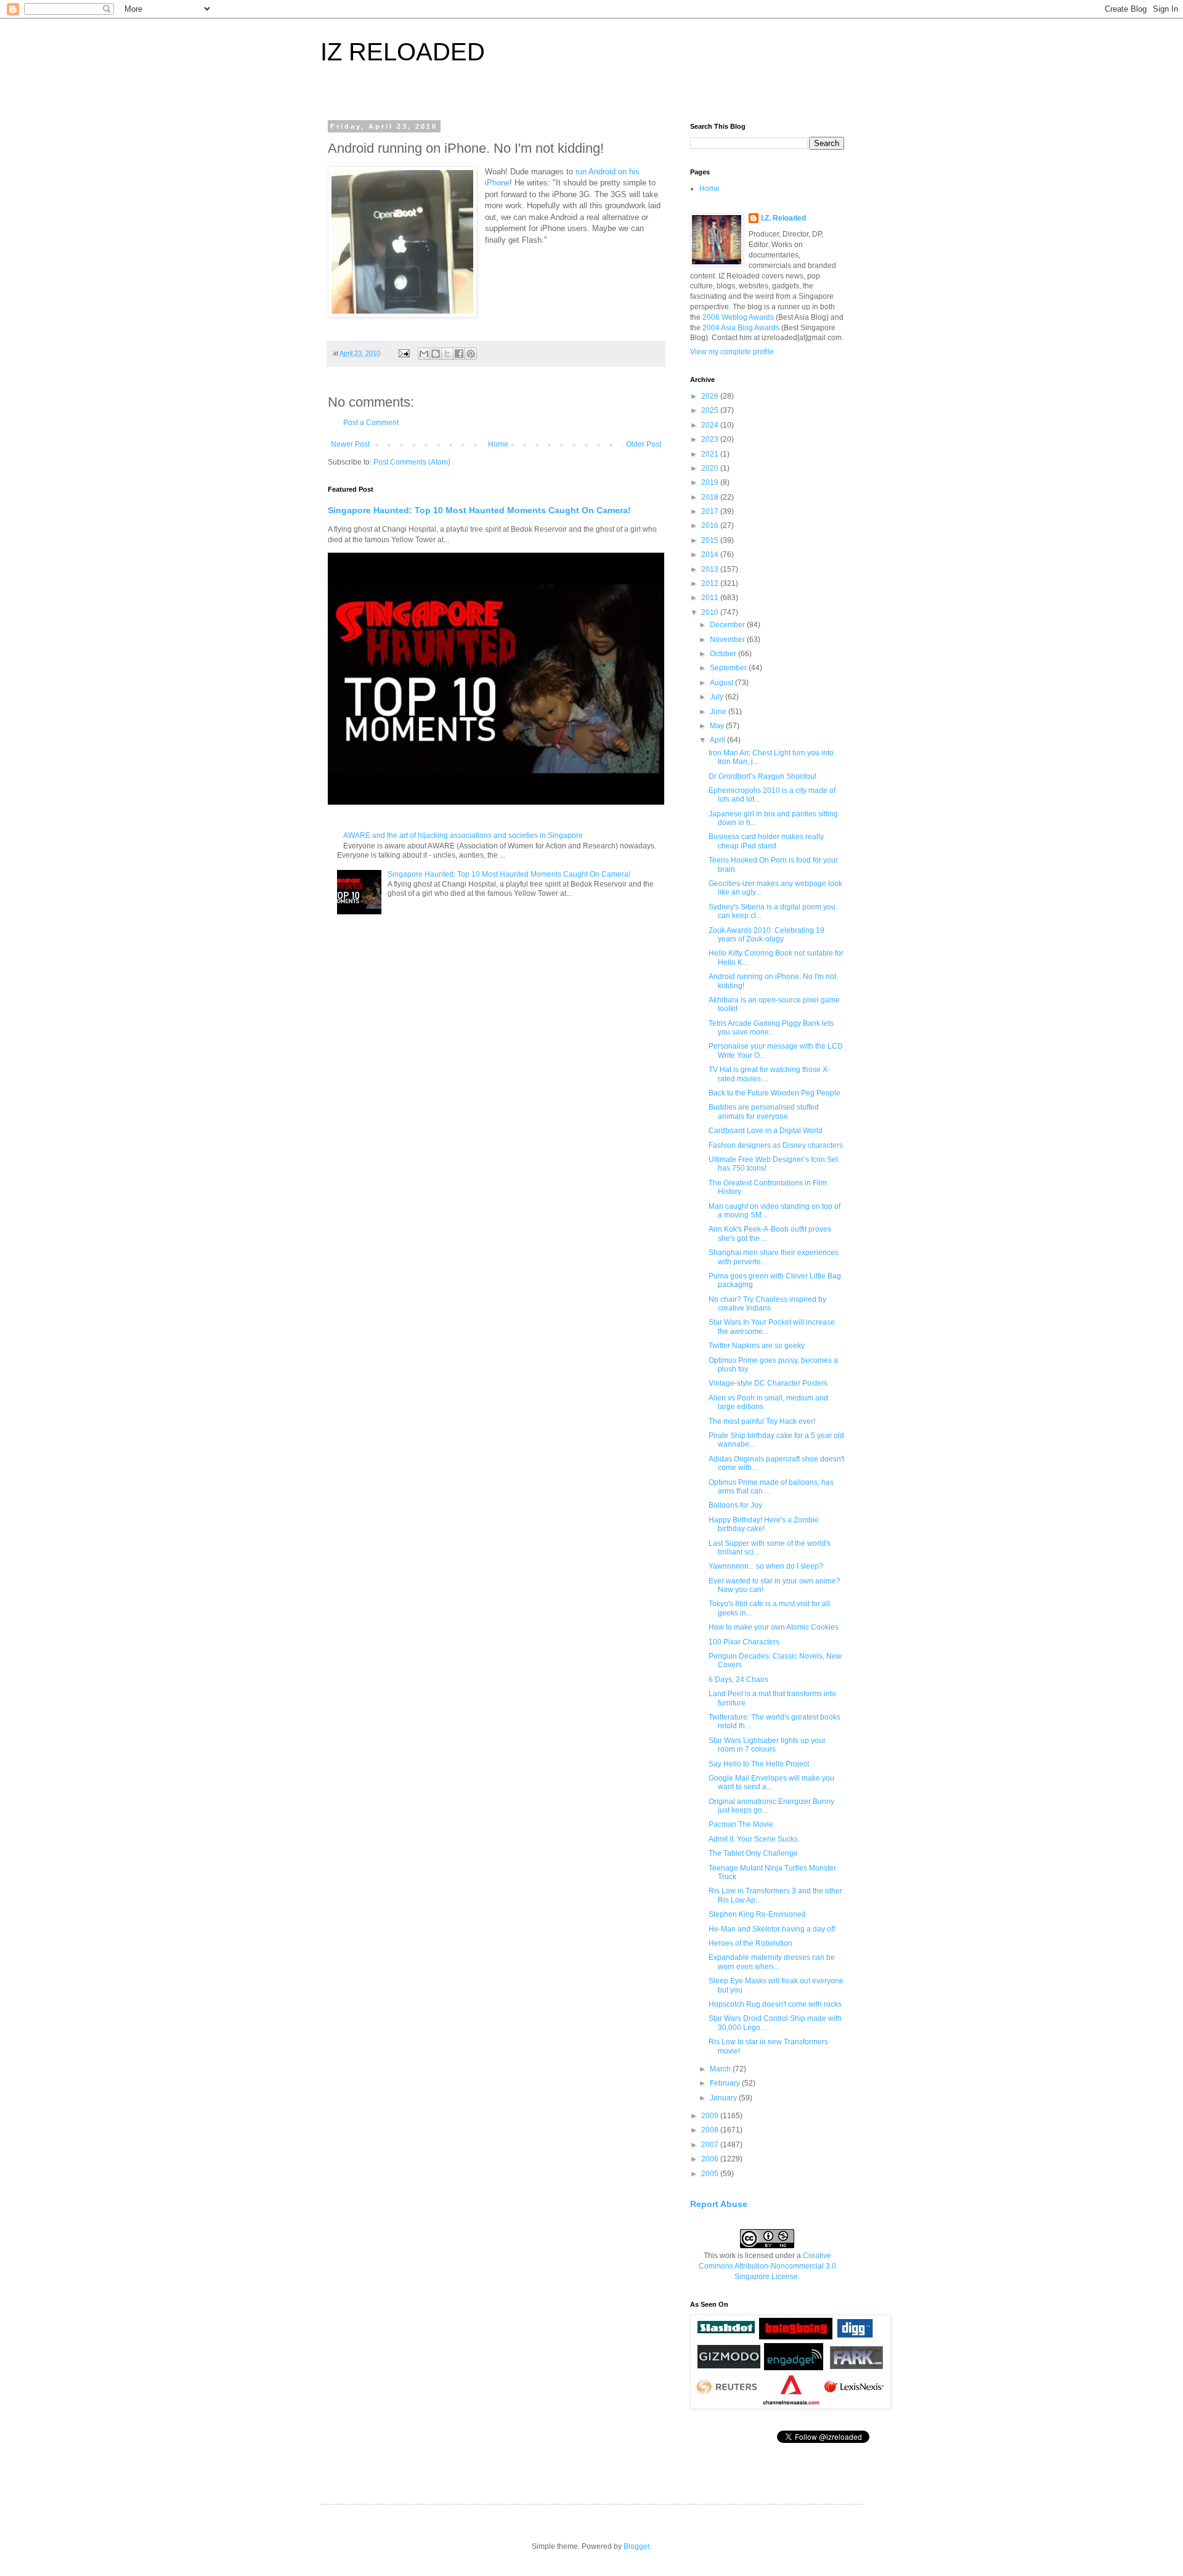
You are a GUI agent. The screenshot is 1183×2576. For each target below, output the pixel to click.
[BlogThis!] (436, 354)
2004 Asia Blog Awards (741, 328)
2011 (711, 598)
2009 (711, 2116)
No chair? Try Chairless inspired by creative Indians (767, 1304)
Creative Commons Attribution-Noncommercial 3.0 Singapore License (767, 2266)
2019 (711, 482)
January (724, 2098)
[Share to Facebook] (459, 354)
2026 (711, 396)
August (722, 683)
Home (498, 444)
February (726, 2083)
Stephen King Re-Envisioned (757, 1914)
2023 (711, 439)
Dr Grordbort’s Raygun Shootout (762, 776)
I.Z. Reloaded (783, 218)
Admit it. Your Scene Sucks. (754, 1839)
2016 (711, 526)
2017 (711, 511)
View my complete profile (732, 352)
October (724, 654)
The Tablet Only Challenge (753, 1853)
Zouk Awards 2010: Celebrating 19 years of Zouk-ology (766, 935)
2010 (711, 612)
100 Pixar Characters (744, 1642)
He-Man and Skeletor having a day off (772, 1929)
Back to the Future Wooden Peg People (774, 1093)
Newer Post (350, 444)
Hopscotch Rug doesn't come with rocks (775, 2004)
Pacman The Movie (741, 1824)
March (721, 2069)
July (718, 697)
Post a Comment (371, 423)
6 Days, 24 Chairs (738, 1680)
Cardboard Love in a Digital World (766, 1131)
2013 (711, 569)
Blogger (636, 2546)
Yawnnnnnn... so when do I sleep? (766, 1566)
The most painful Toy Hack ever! (762, 1421)
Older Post (644, 444)
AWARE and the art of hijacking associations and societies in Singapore (463, 835)
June (719, 712)
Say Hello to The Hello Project (759, 1764)
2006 (711, 2159)
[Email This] (424, 354)
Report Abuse (719, 2204)
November (728, 640)
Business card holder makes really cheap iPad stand (766, 841)
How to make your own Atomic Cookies (774, 1627)
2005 (711, 2174)
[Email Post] (404, 353)
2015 (711, 540)
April (718, 740)
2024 (711, 425)
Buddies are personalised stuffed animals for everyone (764, 1111)
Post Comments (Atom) (412, 462)
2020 (711, 468)
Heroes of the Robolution (750, 1943)
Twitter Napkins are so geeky (757, 1346)
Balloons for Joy (735, 1505)
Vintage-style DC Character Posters (768, 1383)
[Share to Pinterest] (471, 354)
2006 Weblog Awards (738, 317)
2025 (711, 410)
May (718, 726)
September (729, 668)
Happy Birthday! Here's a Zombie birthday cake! (764, 1524)
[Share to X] (447, 354)
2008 (711, 2130)
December (728, 625)
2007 (711, 2145)
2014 (711, 555)
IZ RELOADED (403, 52)
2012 (711, 583)
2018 (711, 497)
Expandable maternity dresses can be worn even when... (772, 1962)
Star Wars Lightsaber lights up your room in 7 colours (767, 1745)
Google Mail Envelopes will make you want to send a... (771, 1782)
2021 (711, 454)
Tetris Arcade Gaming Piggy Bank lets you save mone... (771, 1028)
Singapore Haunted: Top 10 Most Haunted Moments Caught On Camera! (479, 510)
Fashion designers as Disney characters (776, 1145)
